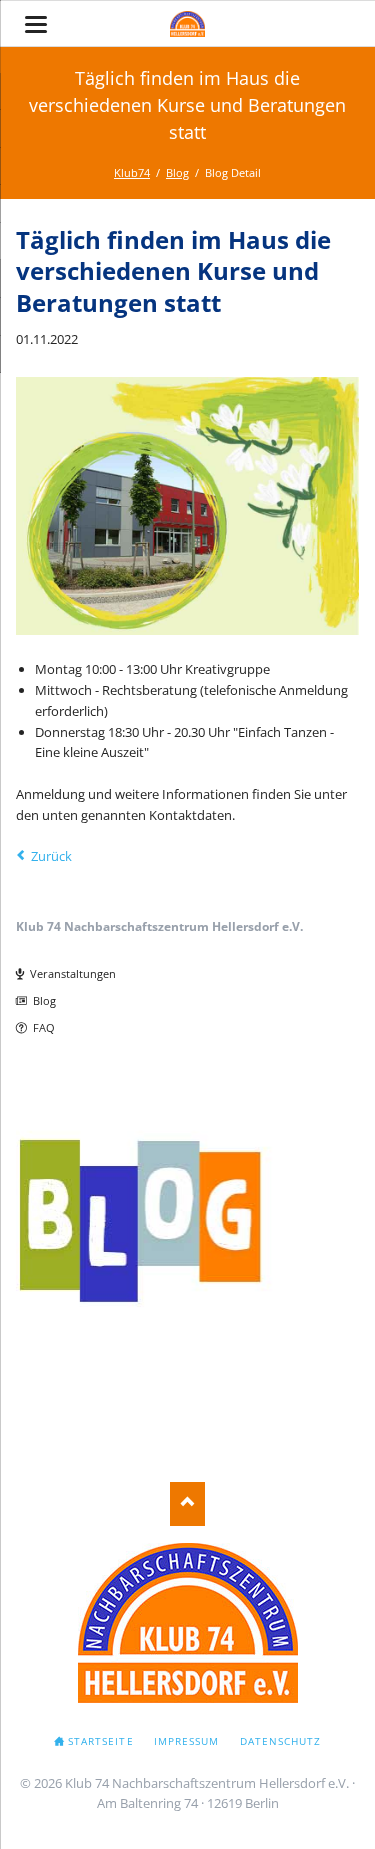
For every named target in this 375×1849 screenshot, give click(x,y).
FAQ (44, 1027)
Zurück (51, 856)
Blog (44, 1000)
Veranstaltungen (73, 973)
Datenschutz (280, 1741)
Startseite (100, 1741)
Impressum (186, 1741)
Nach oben (187, 1503)
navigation (36, 24)
